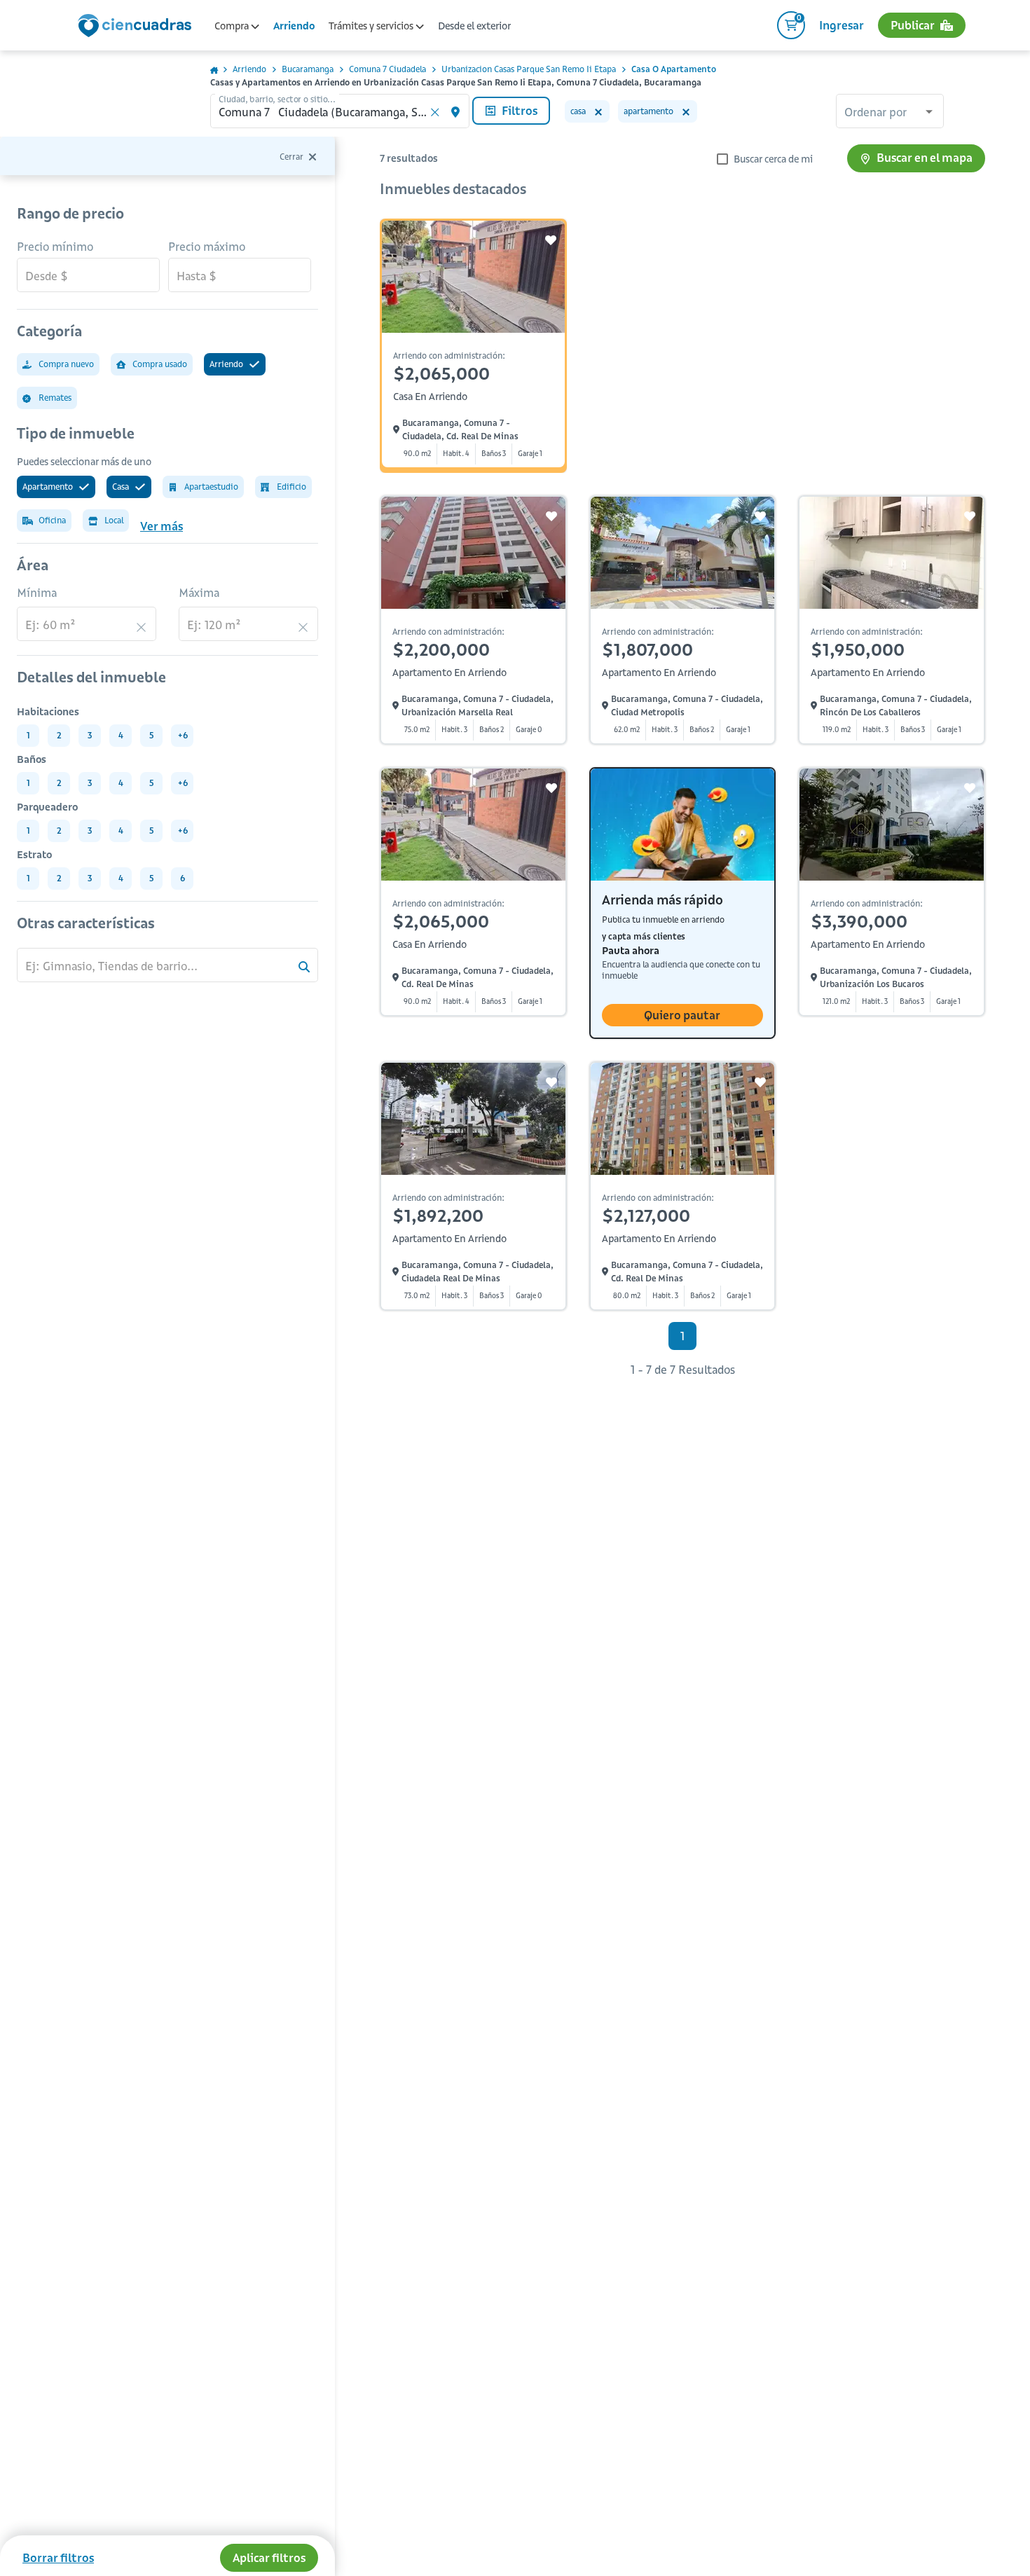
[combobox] (890, 113)
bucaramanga (308, 69)
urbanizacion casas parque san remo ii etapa (529, 69)
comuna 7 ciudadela (387, 69)
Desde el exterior (474, 26)
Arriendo (294, 26)
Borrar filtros (58, 2558)
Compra (233, 26)
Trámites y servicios (372, 26)
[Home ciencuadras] (137, 27)
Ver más (162, 526)
